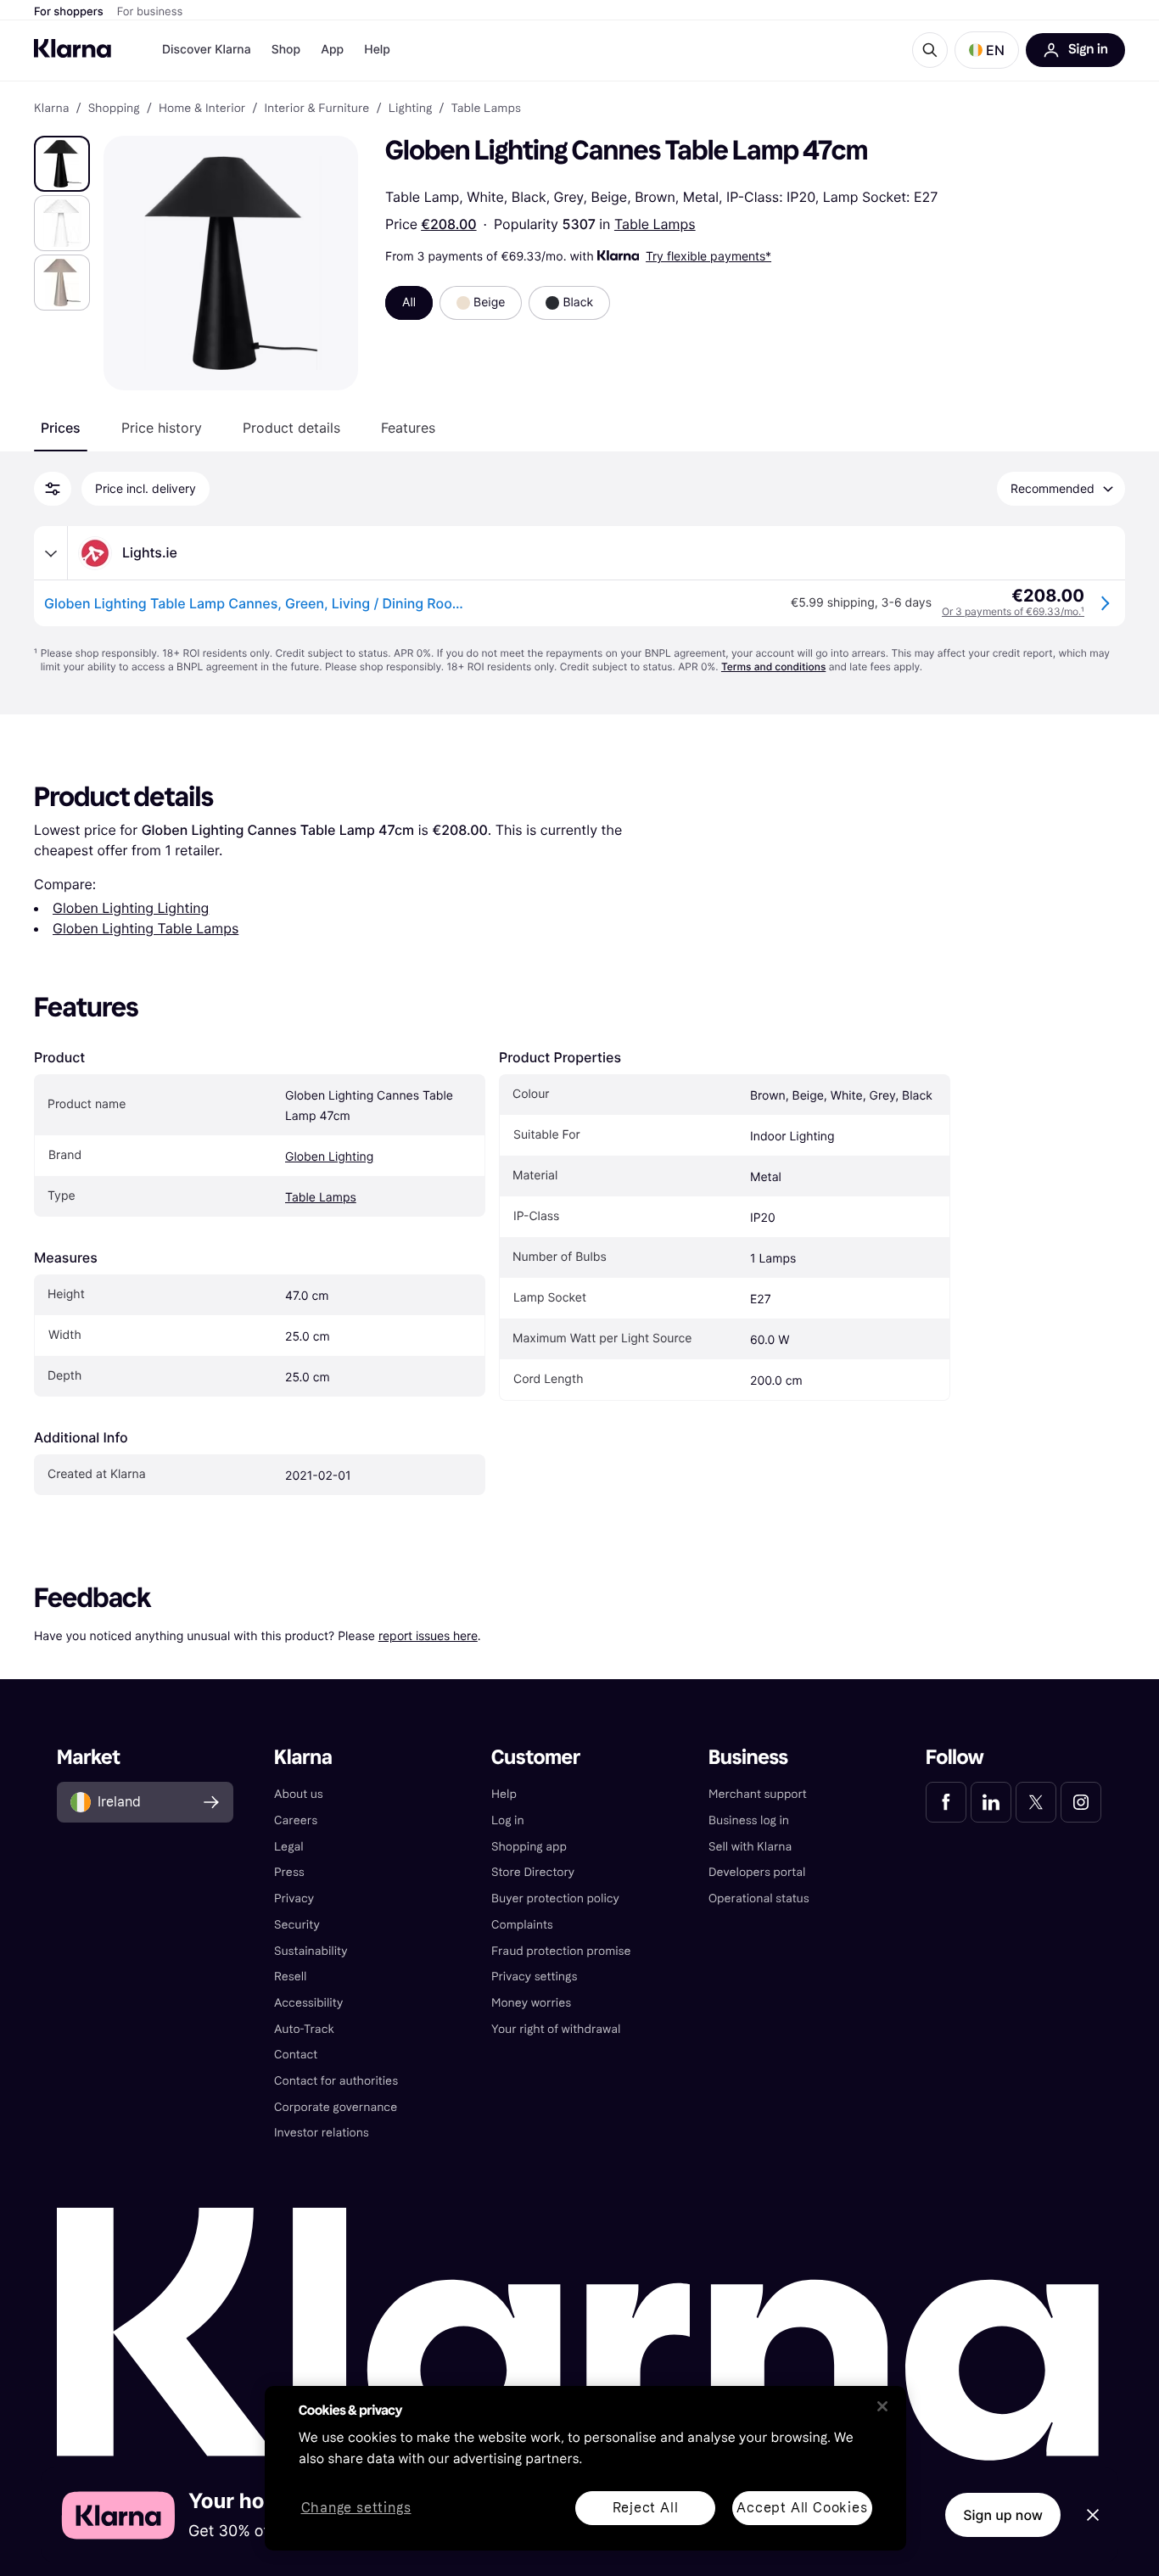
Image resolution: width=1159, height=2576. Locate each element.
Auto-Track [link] (304, 2029)
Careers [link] (296, 1820)
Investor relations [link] (322, 2133)
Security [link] (297, 1925)
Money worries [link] (531, 2003)
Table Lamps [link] (486, 109)
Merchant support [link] (758, 1794)
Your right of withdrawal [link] (556, 2029)
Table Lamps (655, 224)
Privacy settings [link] (534, 1977)
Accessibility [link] (308, 2003)
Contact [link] (296, 2055)
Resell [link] (290, 1977)
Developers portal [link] (757, 1872)
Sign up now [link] (1003, 2515)
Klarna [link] (51, 109)
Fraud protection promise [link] (561, 1951)
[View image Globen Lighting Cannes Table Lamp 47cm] (62, 164)
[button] (987, 50)
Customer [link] (536, 1758)
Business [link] (748, 1758)
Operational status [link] (759, 1898)
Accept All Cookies (802, 2508)
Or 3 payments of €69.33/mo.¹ (1013, 611)
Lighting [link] (411, 109)
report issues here (428, 1635)
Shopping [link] (114, 109)
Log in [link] (508, 1820)
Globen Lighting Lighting (131, 908)
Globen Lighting (329, 1157)
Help (377, 50)
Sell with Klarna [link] (750, 1847)
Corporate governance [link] (336, 2107)
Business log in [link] (749, 1820)
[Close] (882, 2406)
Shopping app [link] (529, 1847)
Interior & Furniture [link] (316, 109)
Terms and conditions (773, 666)
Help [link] (504, 1794)
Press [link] (289, 1872)
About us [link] (299, 1794)
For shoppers (69, 12)
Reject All (646, 2508)
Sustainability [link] (311, 1951)
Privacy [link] (294, 1898)
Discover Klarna (207, 50)
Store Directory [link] (533, 1872)
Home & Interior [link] (202, 109)
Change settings (356, 2509)
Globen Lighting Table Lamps (146, 928)
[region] (585, 2468)
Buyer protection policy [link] (555, 1898)
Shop (286, 50)
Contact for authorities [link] (336, 2081)
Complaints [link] (522, 1925)
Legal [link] (289, 1847)
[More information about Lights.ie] (51, 553)
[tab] (61, 428)
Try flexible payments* (708, 256)
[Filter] (53, 489)
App (332, 50)
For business (150, 12)
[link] (946, 1802)
